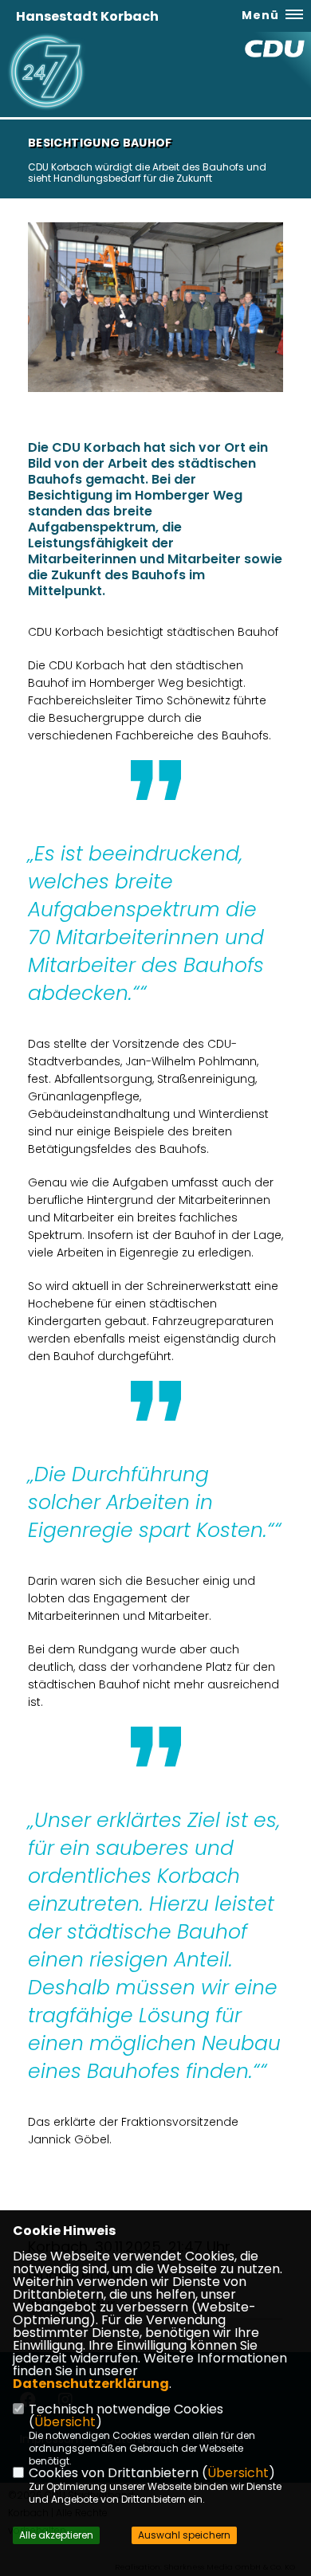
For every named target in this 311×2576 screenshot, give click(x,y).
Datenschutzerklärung (91, 2384)
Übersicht (65, 2422)
